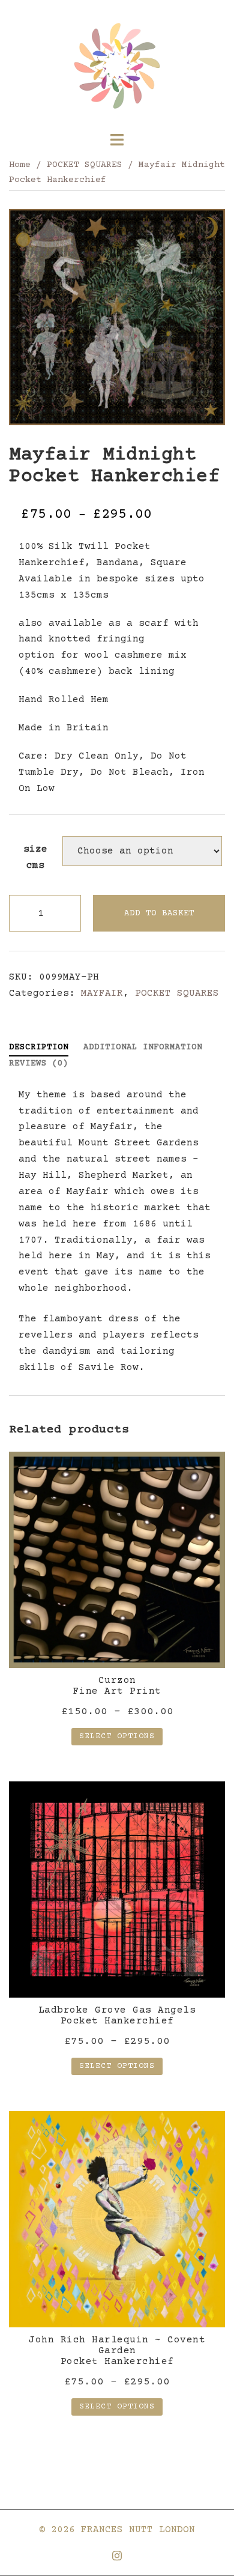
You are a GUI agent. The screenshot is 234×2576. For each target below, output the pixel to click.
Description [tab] (39, 1047)
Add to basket (159, 914)
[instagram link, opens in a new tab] (117, 2555)
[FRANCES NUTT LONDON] (117, 66)
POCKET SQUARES (85, 165)
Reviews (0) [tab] (39, 1064)
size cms (35, 857)
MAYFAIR (102, 993)
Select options (117, 1736)
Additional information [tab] (143, 1047)
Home (20, 165)
